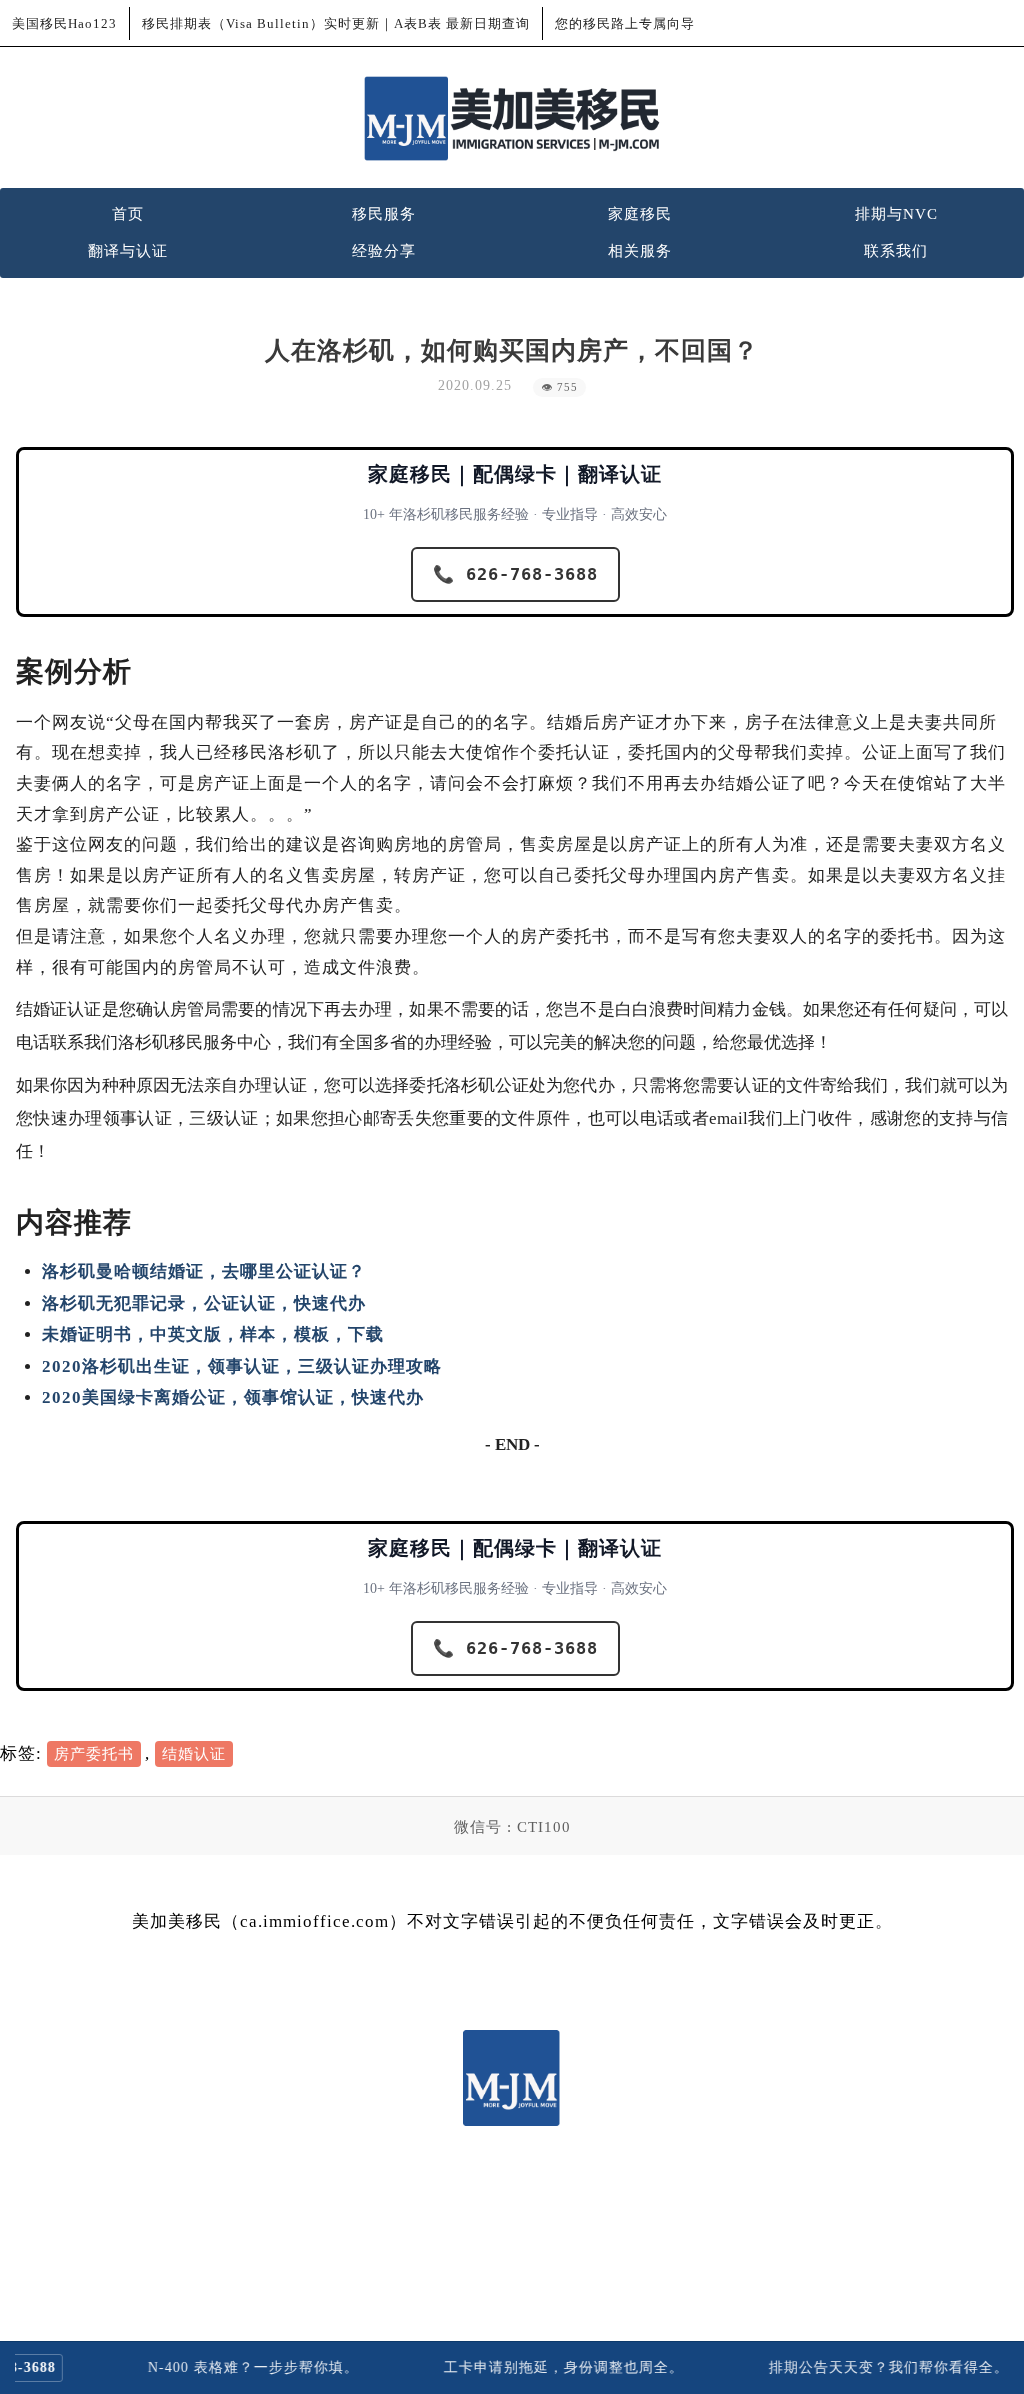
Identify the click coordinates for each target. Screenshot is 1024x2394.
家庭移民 (640, 214)
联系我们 (896, 251)
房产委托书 (94, 1754)
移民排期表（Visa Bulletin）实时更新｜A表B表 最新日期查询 (336, 23)
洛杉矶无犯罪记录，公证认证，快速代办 (204, 1303)
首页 (128, 214)
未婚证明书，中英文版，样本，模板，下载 (213, 1334)
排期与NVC (896, 214)
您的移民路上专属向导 (625, 23)
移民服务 (384, 214)
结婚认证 (194, 1754)
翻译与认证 (128, 251)
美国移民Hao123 (64, 23)
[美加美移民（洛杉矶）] (512, 118)
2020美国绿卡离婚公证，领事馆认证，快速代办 (233, 1397)
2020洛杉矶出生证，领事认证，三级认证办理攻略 (242, 1366)
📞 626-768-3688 (515, 574)
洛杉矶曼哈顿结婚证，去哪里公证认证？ (204, 1271)
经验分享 (384, 251)
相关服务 (640, 251)
